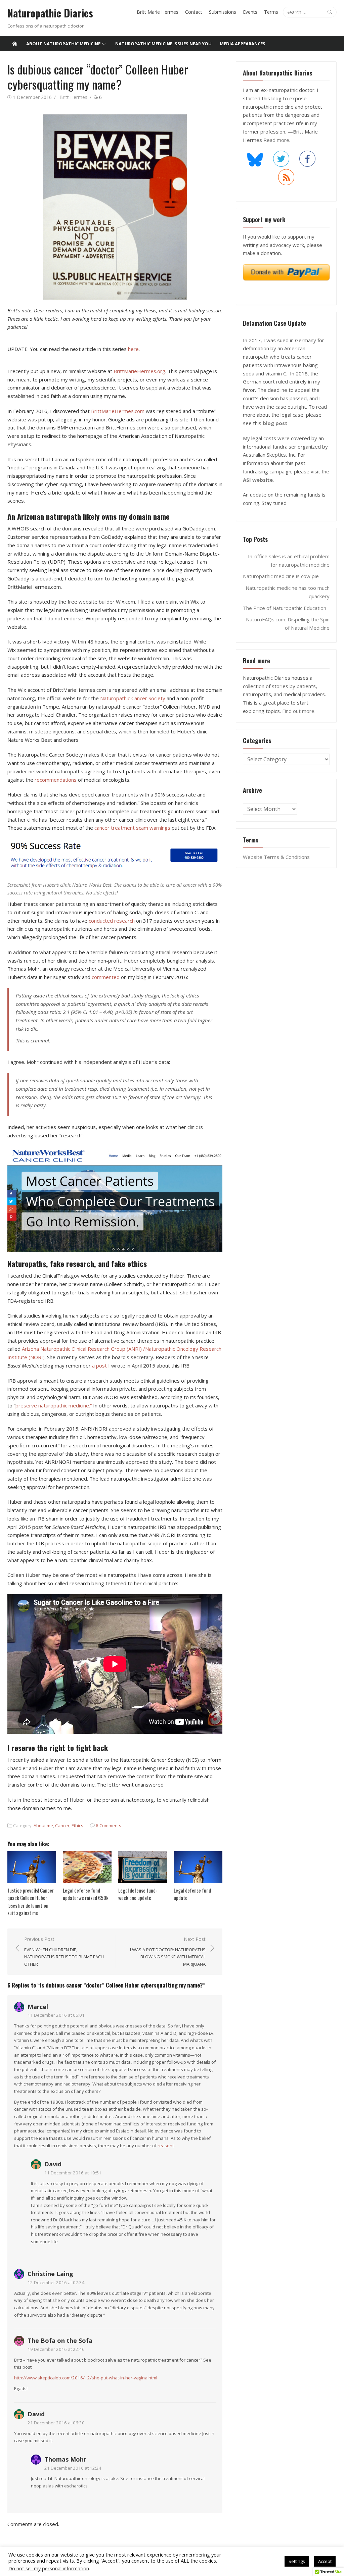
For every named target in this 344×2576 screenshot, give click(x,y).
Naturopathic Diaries (50, 13)
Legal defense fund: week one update (137, 1894)
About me (43, 1825)
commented (106, 977)
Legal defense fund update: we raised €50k (86, 1894)
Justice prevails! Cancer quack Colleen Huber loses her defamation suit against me (31, 1902)
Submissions (223, 12)
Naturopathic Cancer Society (133, 698)
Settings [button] (297, 2561)
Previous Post (64, 1951)
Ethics (77, 1825)
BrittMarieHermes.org (139, 371)
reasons (166, 2146)
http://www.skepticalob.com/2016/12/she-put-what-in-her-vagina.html (86, 2378)
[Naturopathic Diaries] (15, 44)
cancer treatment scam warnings (132, 828)
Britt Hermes (73, 97)
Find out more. (299, 711)
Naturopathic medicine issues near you (163, 44)
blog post (275, 423)
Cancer (62, 1825)
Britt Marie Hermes (158, 12)
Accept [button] (325, 2561)
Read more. (277, 140)
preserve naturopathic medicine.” (54, 1405)
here (133, 349)
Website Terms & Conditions (276, 857)
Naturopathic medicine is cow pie (281, 576)
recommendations (56, 780)
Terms (271, 12)
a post (99, 1366)
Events (250, 12)
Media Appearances (243, 44)
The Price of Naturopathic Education (285, 608)
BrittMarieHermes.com (118, 411)
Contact (194, 12)
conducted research (112, 921)
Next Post (168, 1951)
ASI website (258, 480)
